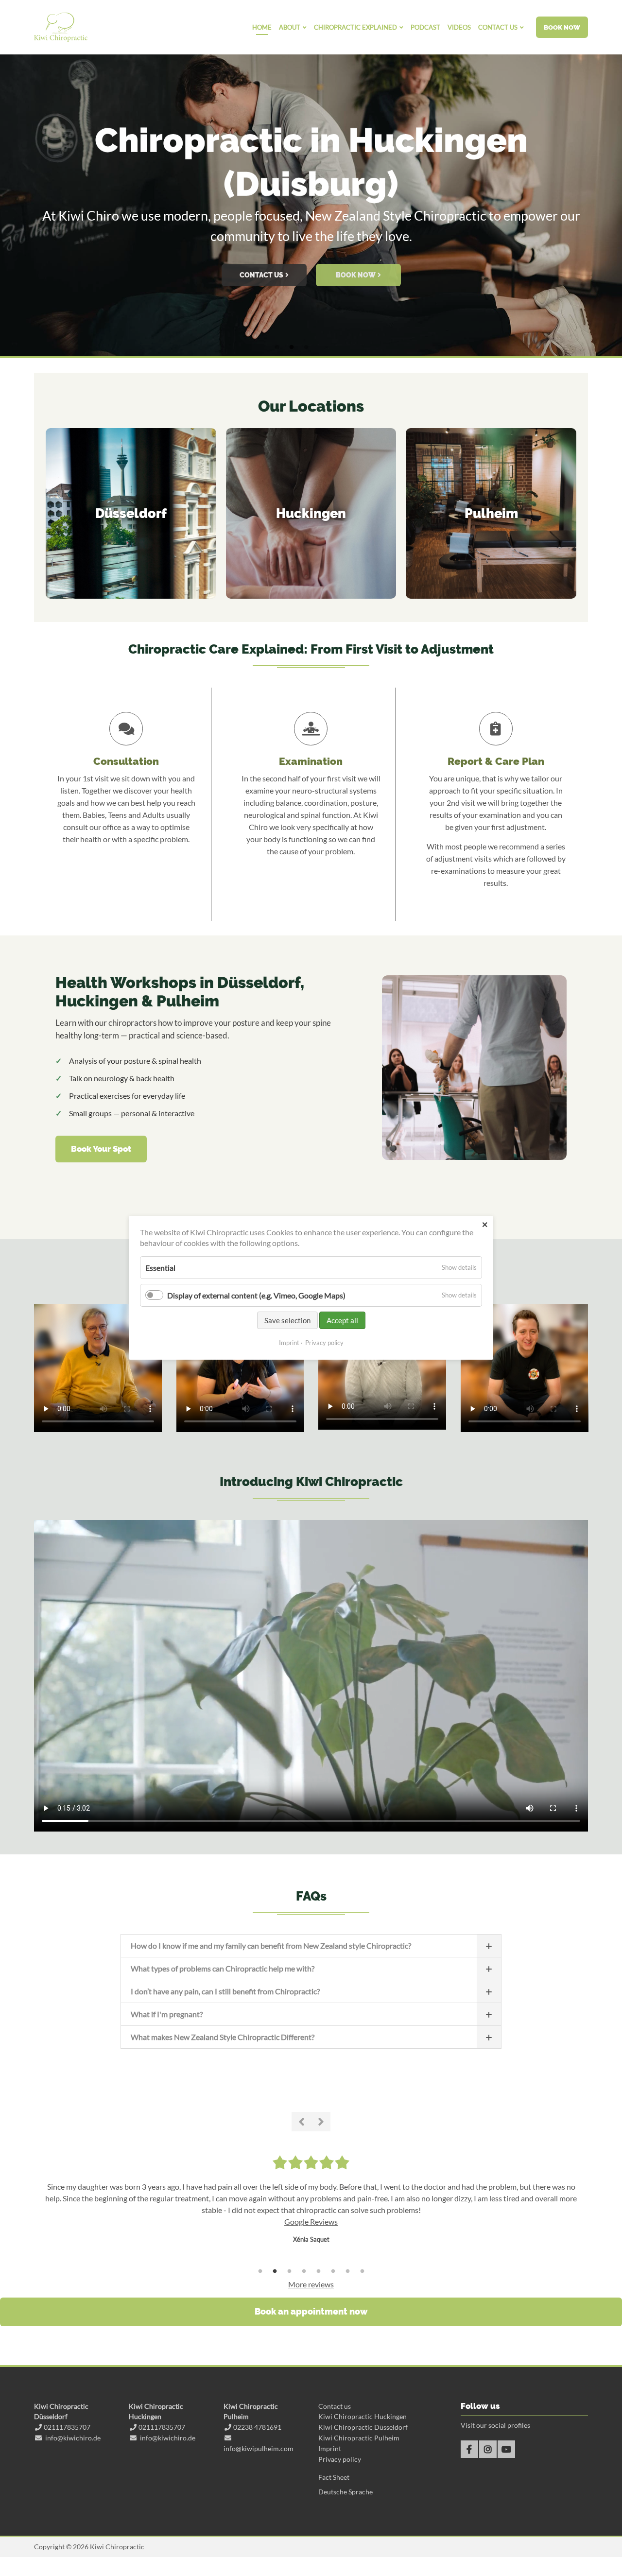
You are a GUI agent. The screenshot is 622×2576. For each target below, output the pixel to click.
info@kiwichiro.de (73, 2438)
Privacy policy (324, 1343)
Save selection (287, 1321)
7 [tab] (347, 2271)
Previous (301, 2122)
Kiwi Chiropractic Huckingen (363, 2416)
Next (321, 2122)
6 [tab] (333, 2271)
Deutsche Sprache (346, 2492)
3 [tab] (306, 347)
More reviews (311, 2284)
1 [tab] (277, 347)
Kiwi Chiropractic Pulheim (359, 2438)
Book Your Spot (101, 1149)
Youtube (506, 2449)
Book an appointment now (311, 2311)
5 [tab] (318, 2271)
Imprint (289, 1343)
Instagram (488, 2449)
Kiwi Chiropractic (61, 27)
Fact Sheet (334, 2477)
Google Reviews (311, 2222)
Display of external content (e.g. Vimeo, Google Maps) (256, 1295)
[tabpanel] (311, 202)
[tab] (311, 1945)
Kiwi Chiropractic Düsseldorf (363, 2427)
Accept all (342, 1321)
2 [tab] (292, 347)
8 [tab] (362, 2271)
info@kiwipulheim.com (259, 2448)
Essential (160, 1268)
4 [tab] (304, 2271)
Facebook (469, 2449)
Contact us (335, 2406)
